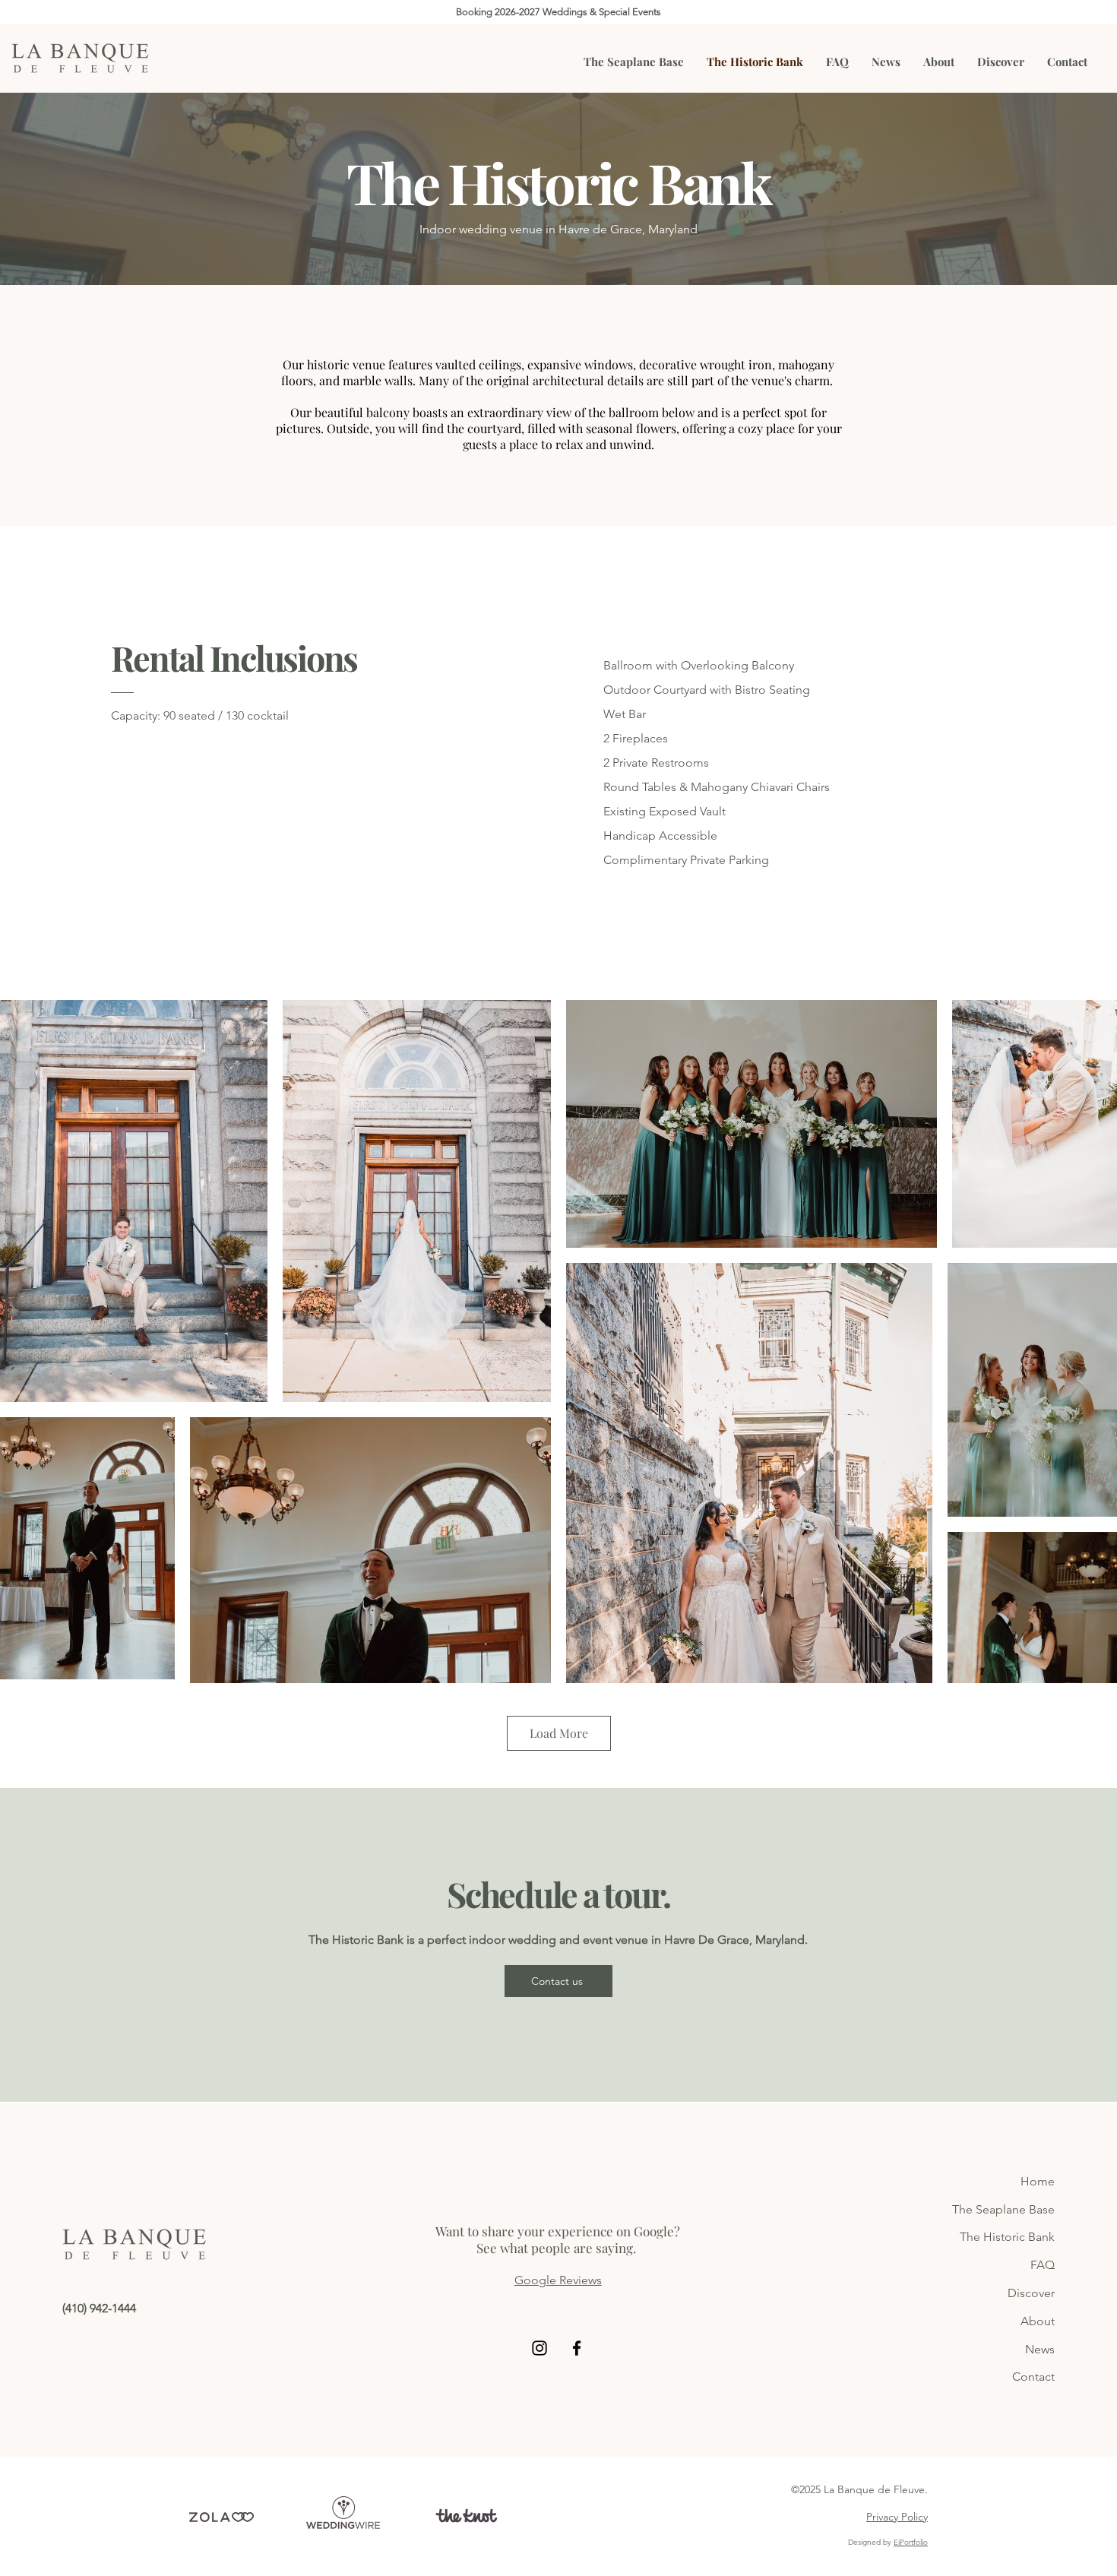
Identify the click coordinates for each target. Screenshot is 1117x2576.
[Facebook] (577, 2348)
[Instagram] (540, 2348)
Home (1038, 2181)
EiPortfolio (911, 2542)
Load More (559, 1733)
